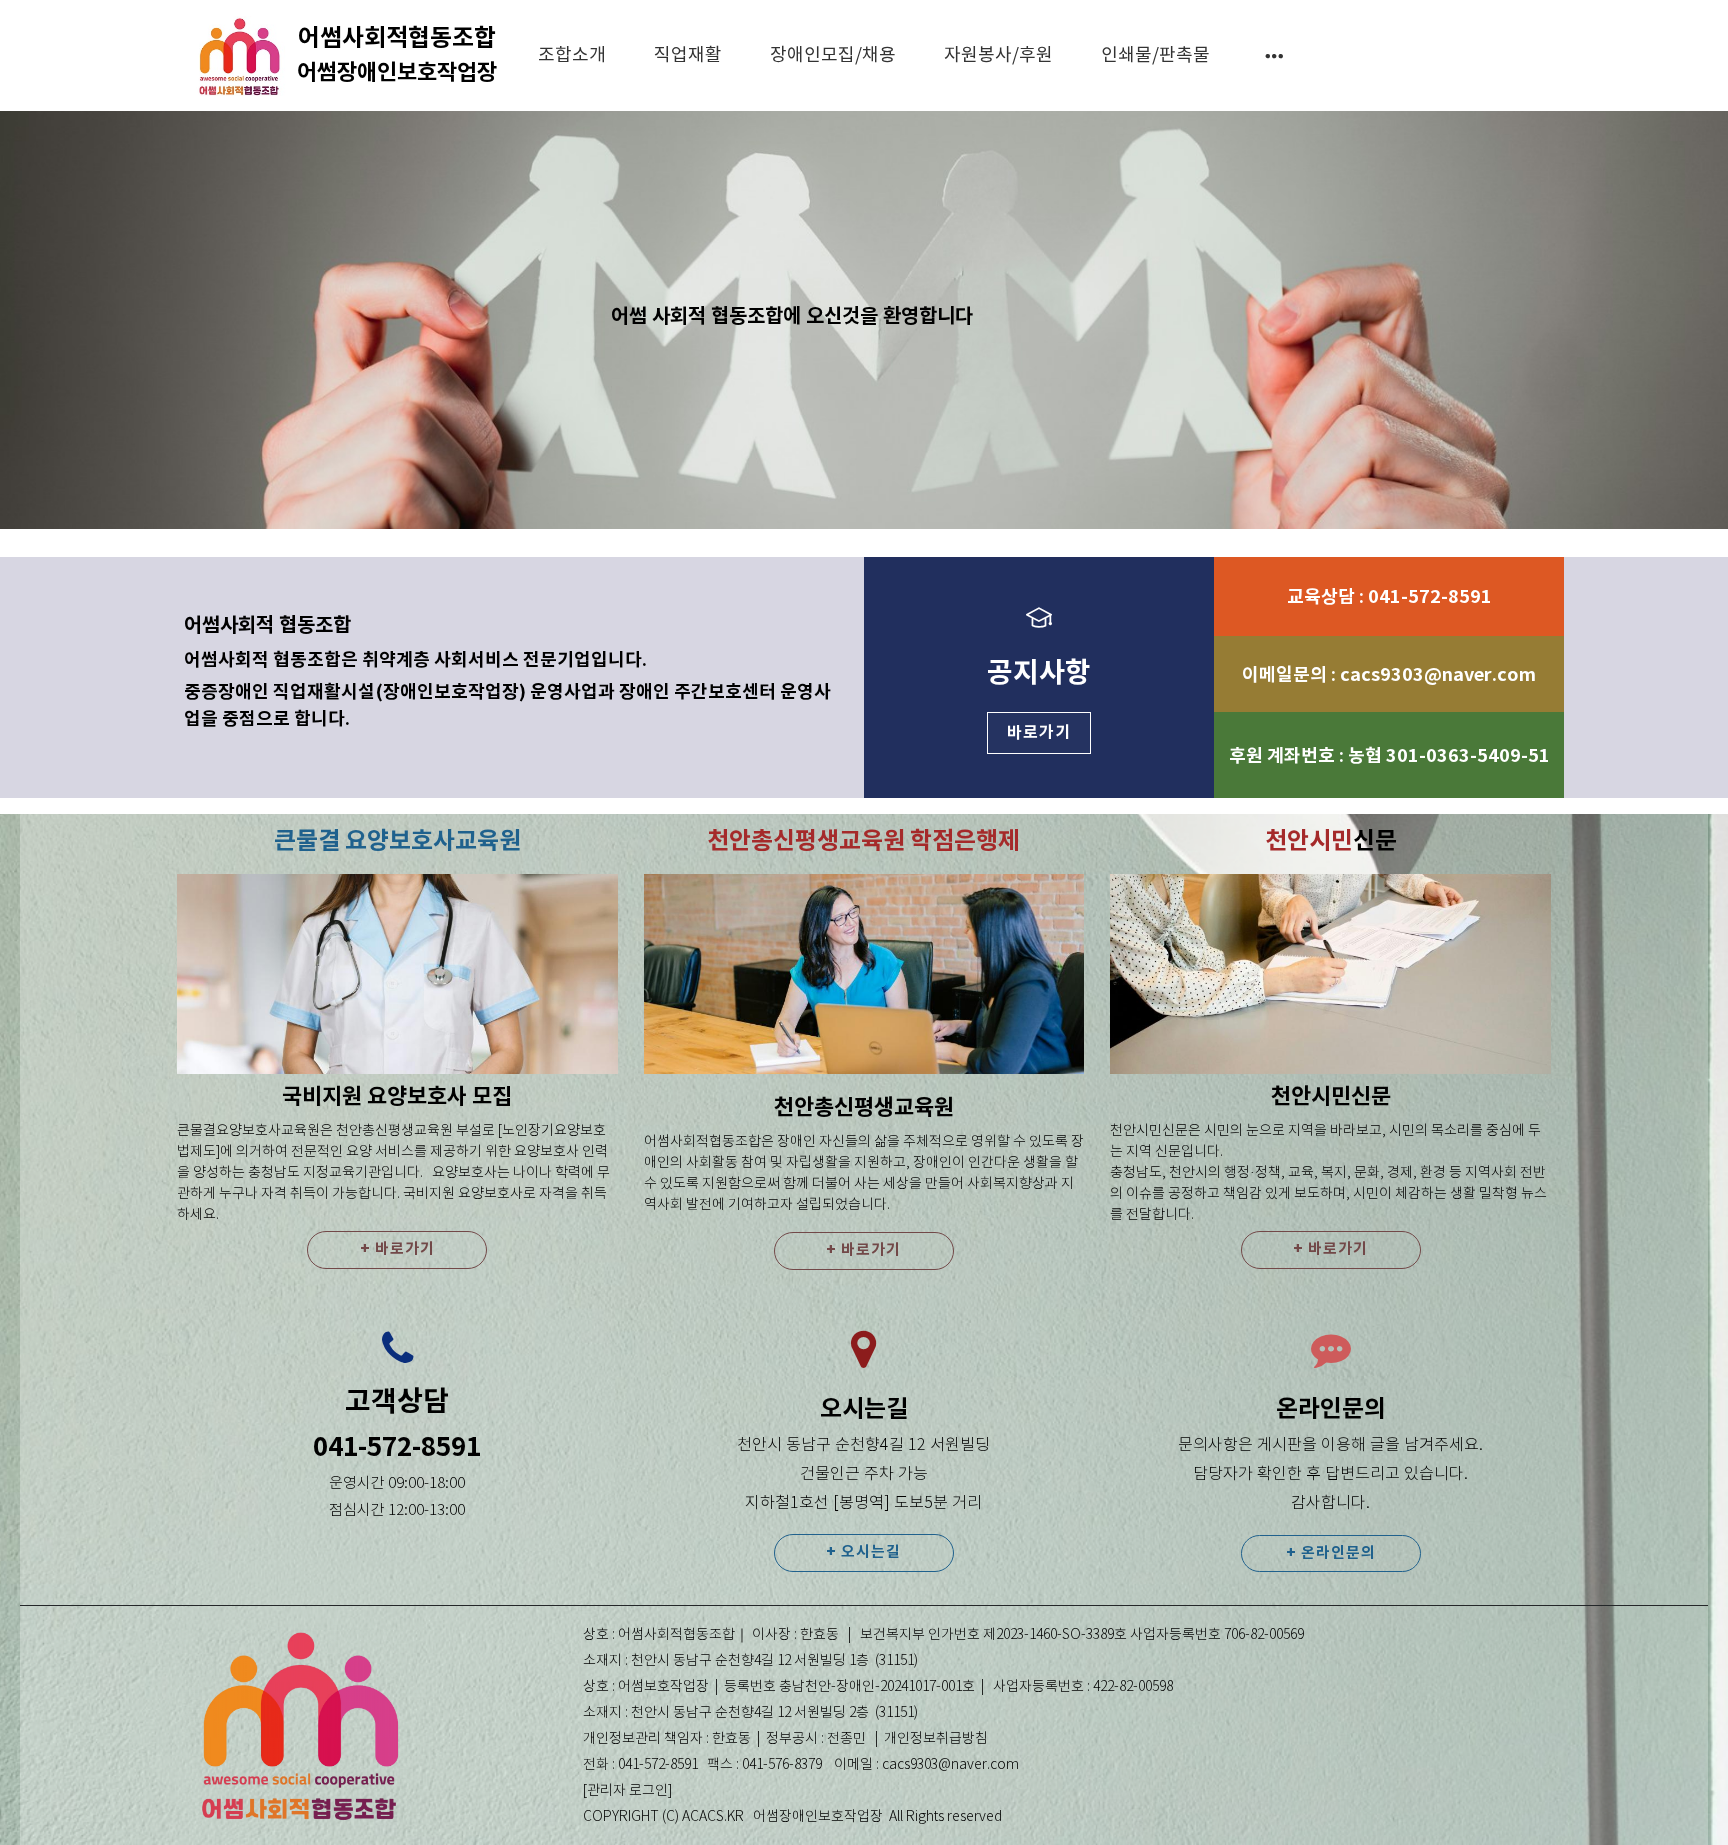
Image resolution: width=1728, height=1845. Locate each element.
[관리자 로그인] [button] (627, 1791)
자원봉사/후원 (998, 55)
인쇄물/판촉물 (1155, 55)
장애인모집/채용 (833, 55)
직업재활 (688, 55)
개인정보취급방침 (936, 1739)
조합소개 (572, 55)
